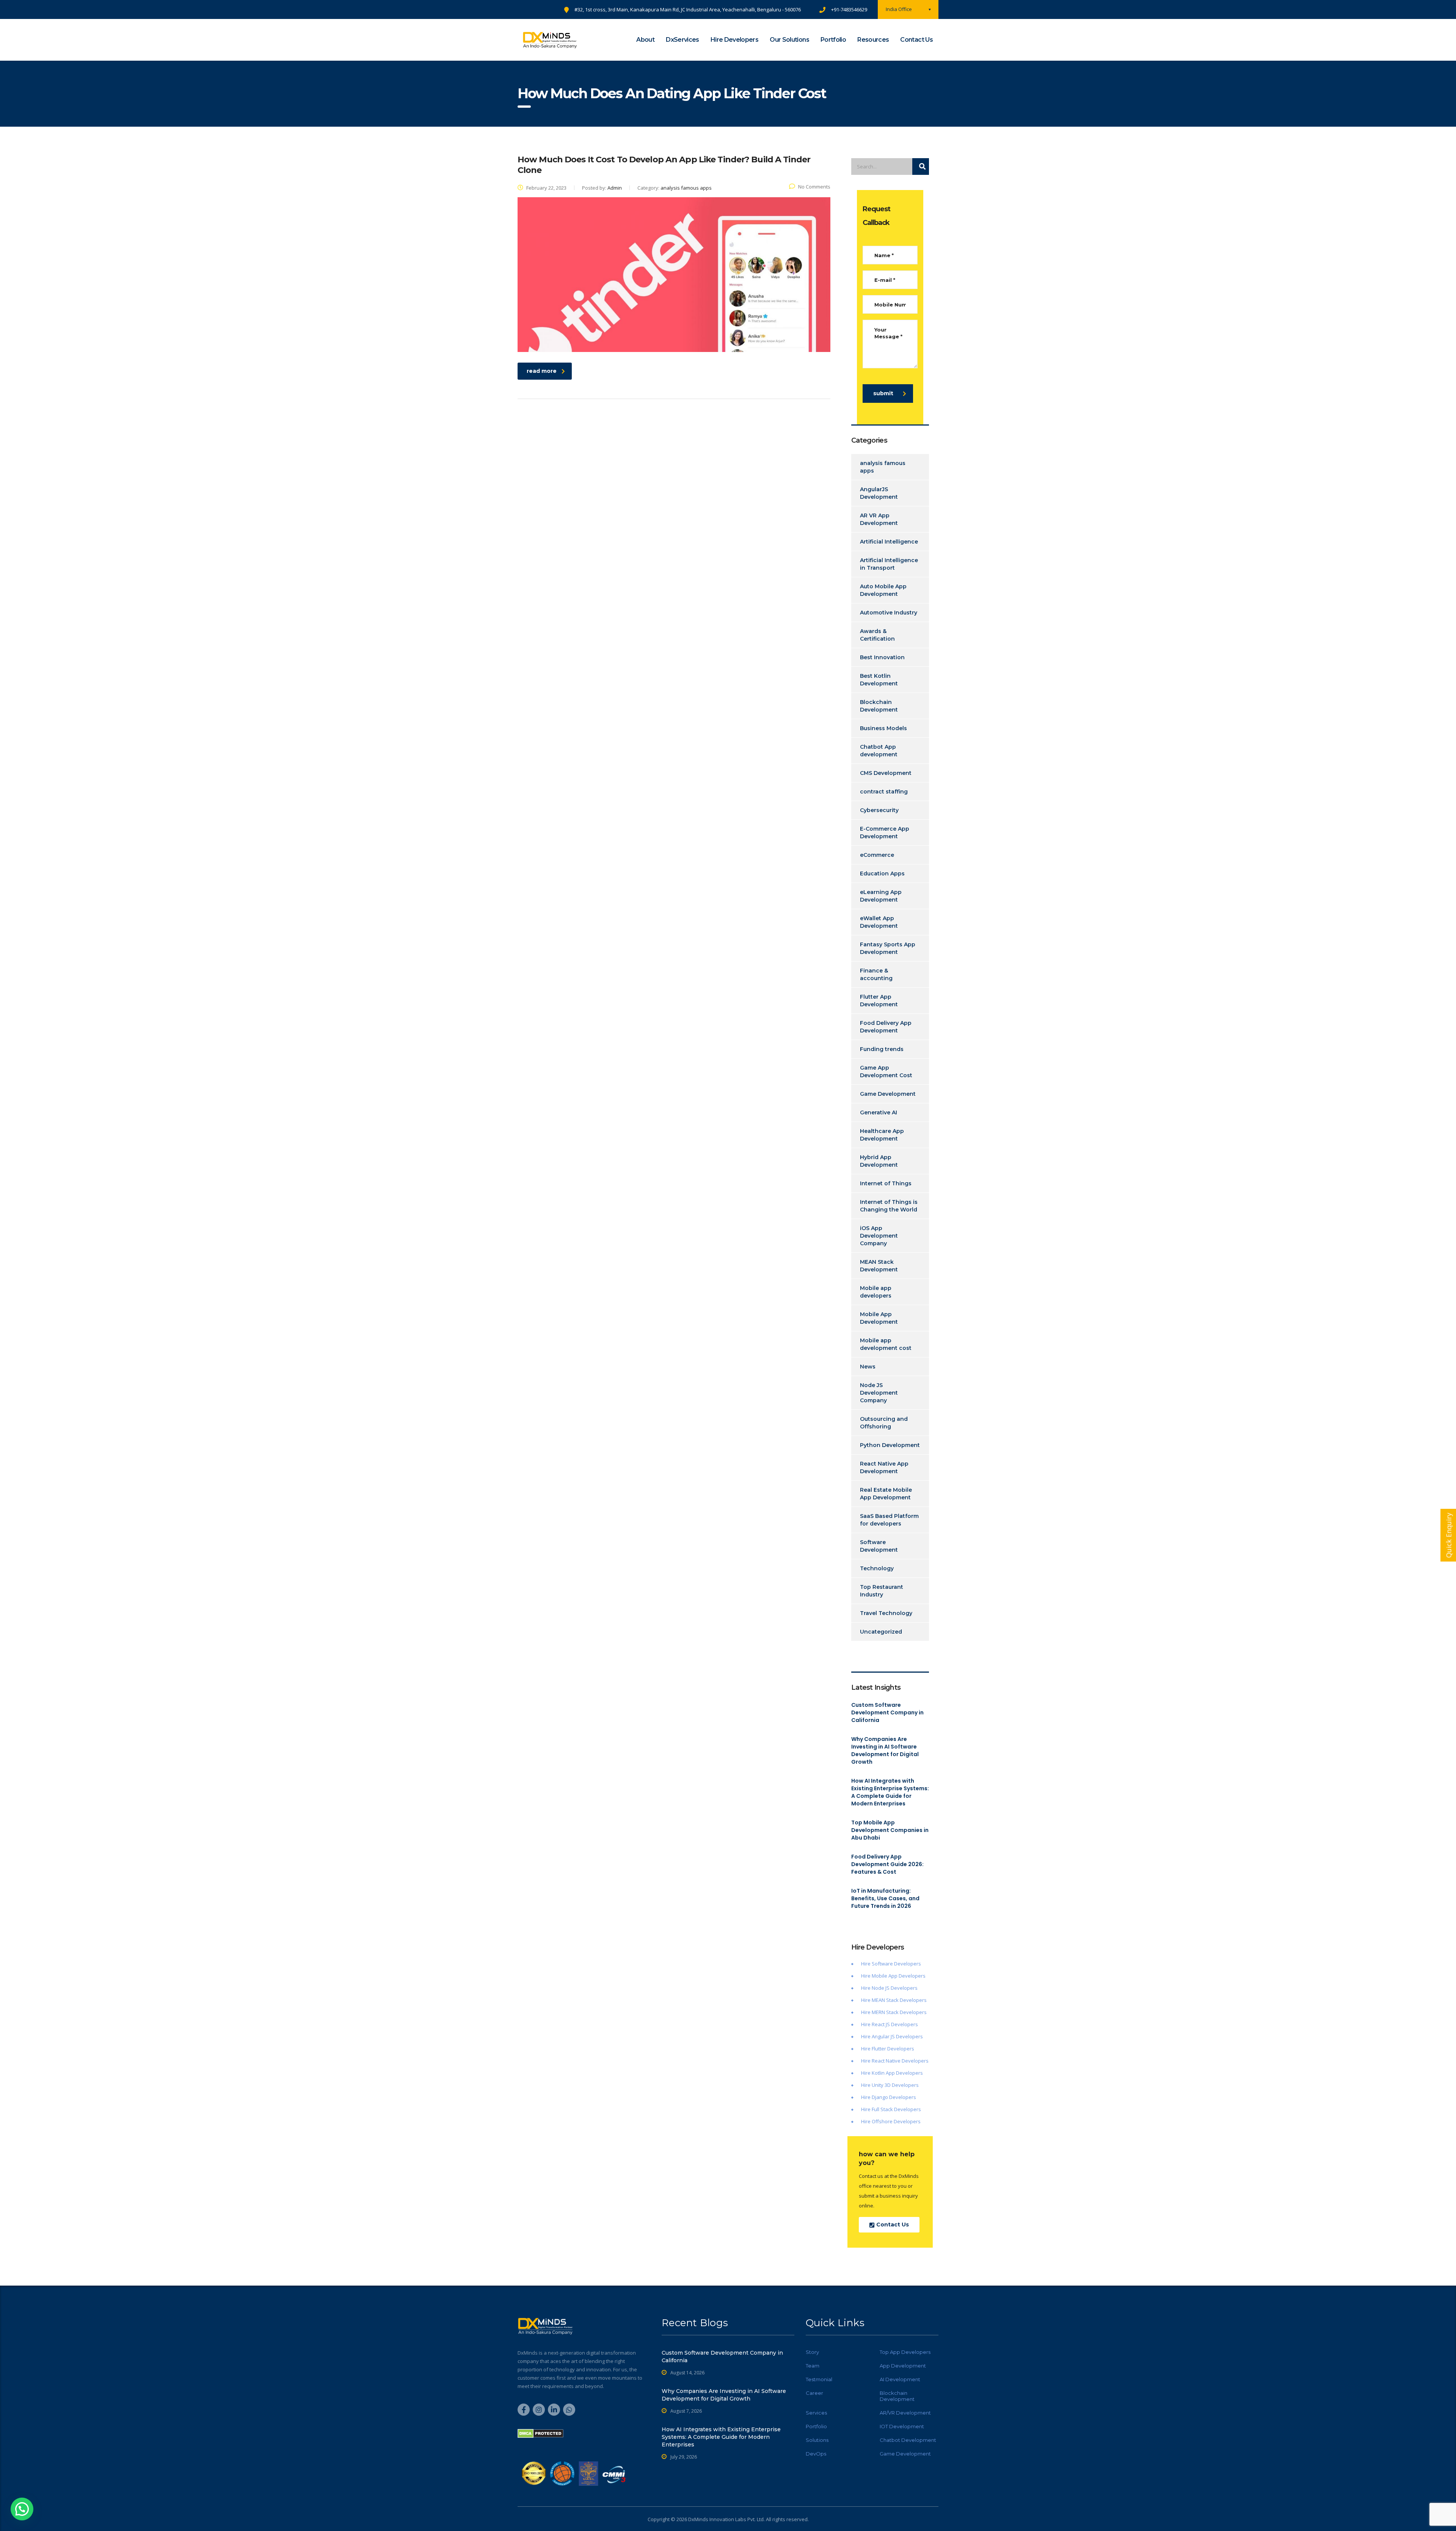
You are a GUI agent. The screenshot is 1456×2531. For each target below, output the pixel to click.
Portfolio (833, 40)
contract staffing (884, 792)
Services (816, 2413)
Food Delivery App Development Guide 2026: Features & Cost (887, 1864)
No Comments (814, 187)
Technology (877, 1568)
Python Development (890, 1445)
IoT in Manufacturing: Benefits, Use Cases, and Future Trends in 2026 (885, 1898)
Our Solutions (789, 40)
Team (813, 2366)
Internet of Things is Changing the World (889, 1206)
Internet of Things (886, 1183)
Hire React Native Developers (895, 2061)
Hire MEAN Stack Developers (894, 2000)
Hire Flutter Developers (888, 2049)
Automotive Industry (889, 613)
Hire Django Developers (889, 2097)
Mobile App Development (879, 1318)
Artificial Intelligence (889, 542)
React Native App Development (884, 1467)
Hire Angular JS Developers (892, 2036)
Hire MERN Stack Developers (894, 2012)
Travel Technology (886, 1613)
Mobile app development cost (886, 1344)
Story (812, 2352)
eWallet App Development (879, 922)
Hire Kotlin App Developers (892, 2073)
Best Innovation (882, 657)
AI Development (900, 2379)
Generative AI (879, 1112)
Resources (873, 40)
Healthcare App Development (882, 1135)
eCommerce (877, 855)
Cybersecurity (879, 810)
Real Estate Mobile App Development (886, 1494)
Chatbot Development (908, 2440)
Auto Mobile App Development (883, 590)
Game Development (888, 1094)
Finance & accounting (876, 974)
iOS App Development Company (879, 1236)
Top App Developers (905, 2352)
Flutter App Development (879, 1001)
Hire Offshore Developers (891, 2121)
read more (542, 371)
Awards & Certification (877, 635)
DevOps (816, 2454)
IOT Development (902, 2426)
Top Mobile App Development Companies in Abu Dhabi (890, 1830)
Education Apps (882, 874)
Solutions (817, 2440)
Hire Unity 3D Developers (890, 2085)
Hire (866, 1988)
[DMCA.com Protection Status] (541, 2433)
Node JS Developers (895, 1988)
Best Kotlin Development (879, 680)
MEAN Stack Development (879, 1266)
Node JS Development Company (879, 1393)
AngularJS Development (879, 493)
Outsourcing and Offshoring (884, 1423)
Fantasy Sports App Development (888, 948)
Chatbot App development (879, 751)
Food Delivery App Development (886, 1027)
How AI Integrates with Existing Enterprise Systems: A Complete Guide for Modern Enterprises (890, 1792)
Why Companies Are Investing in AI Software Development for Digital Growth (885, 1750)
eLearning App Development (881, 896)
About (645, 40)
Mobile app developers (876, 1292)
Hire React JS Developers (890, 2024)
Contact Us (916, 40)
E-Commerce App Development (885, 833)
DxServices (682, 40)
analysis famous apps (883, 467)
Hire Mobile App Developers (893, 1976)
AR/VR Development (905, 2413)
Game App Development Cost (886, 1071)
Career (814, 2393)
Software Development (879, 1546)
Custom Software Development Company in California (887, 1712)
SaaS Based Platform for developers (889, 1520)
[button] (22, 2509)
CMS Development (886, 773)
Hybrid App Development (879, 1161)
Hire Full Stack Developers (891, 2109)
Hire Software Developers (891, 1964)
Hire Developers (734, 40)
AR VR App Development (879, 519)
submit (883, 393)
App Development (903, 2366)
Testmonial (819, 2379)
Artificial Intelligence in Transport (889, 564)
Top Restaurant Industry (882, 1591)
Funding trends (882, 1049)
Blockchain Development (879, 706)
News (868, 1367)
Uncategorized (881, 1632)
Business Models (883, 728)
